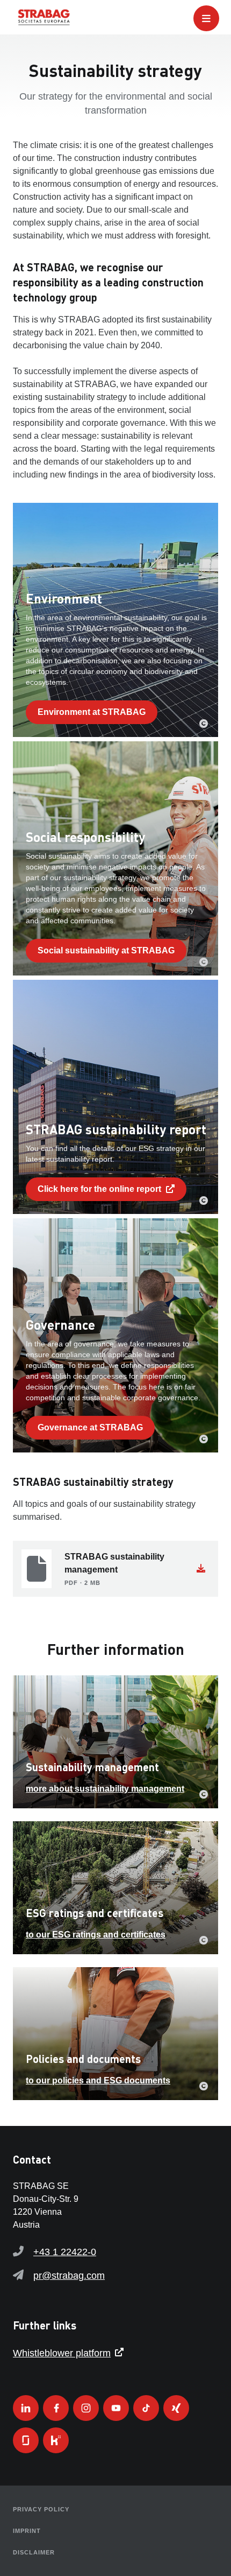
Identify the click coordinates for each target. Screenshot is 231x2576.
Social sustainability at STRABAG (106, 950)
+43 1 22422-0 (65, 2252)
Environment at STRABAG (92, 712)
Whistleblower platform (62, 2353)
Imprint (27, 2531)
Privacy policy (41, 2509)
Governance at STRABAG (90, 1427)
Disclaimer (34, 2552)
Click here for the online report (100, 1189)
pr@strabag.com (69, 2276)
